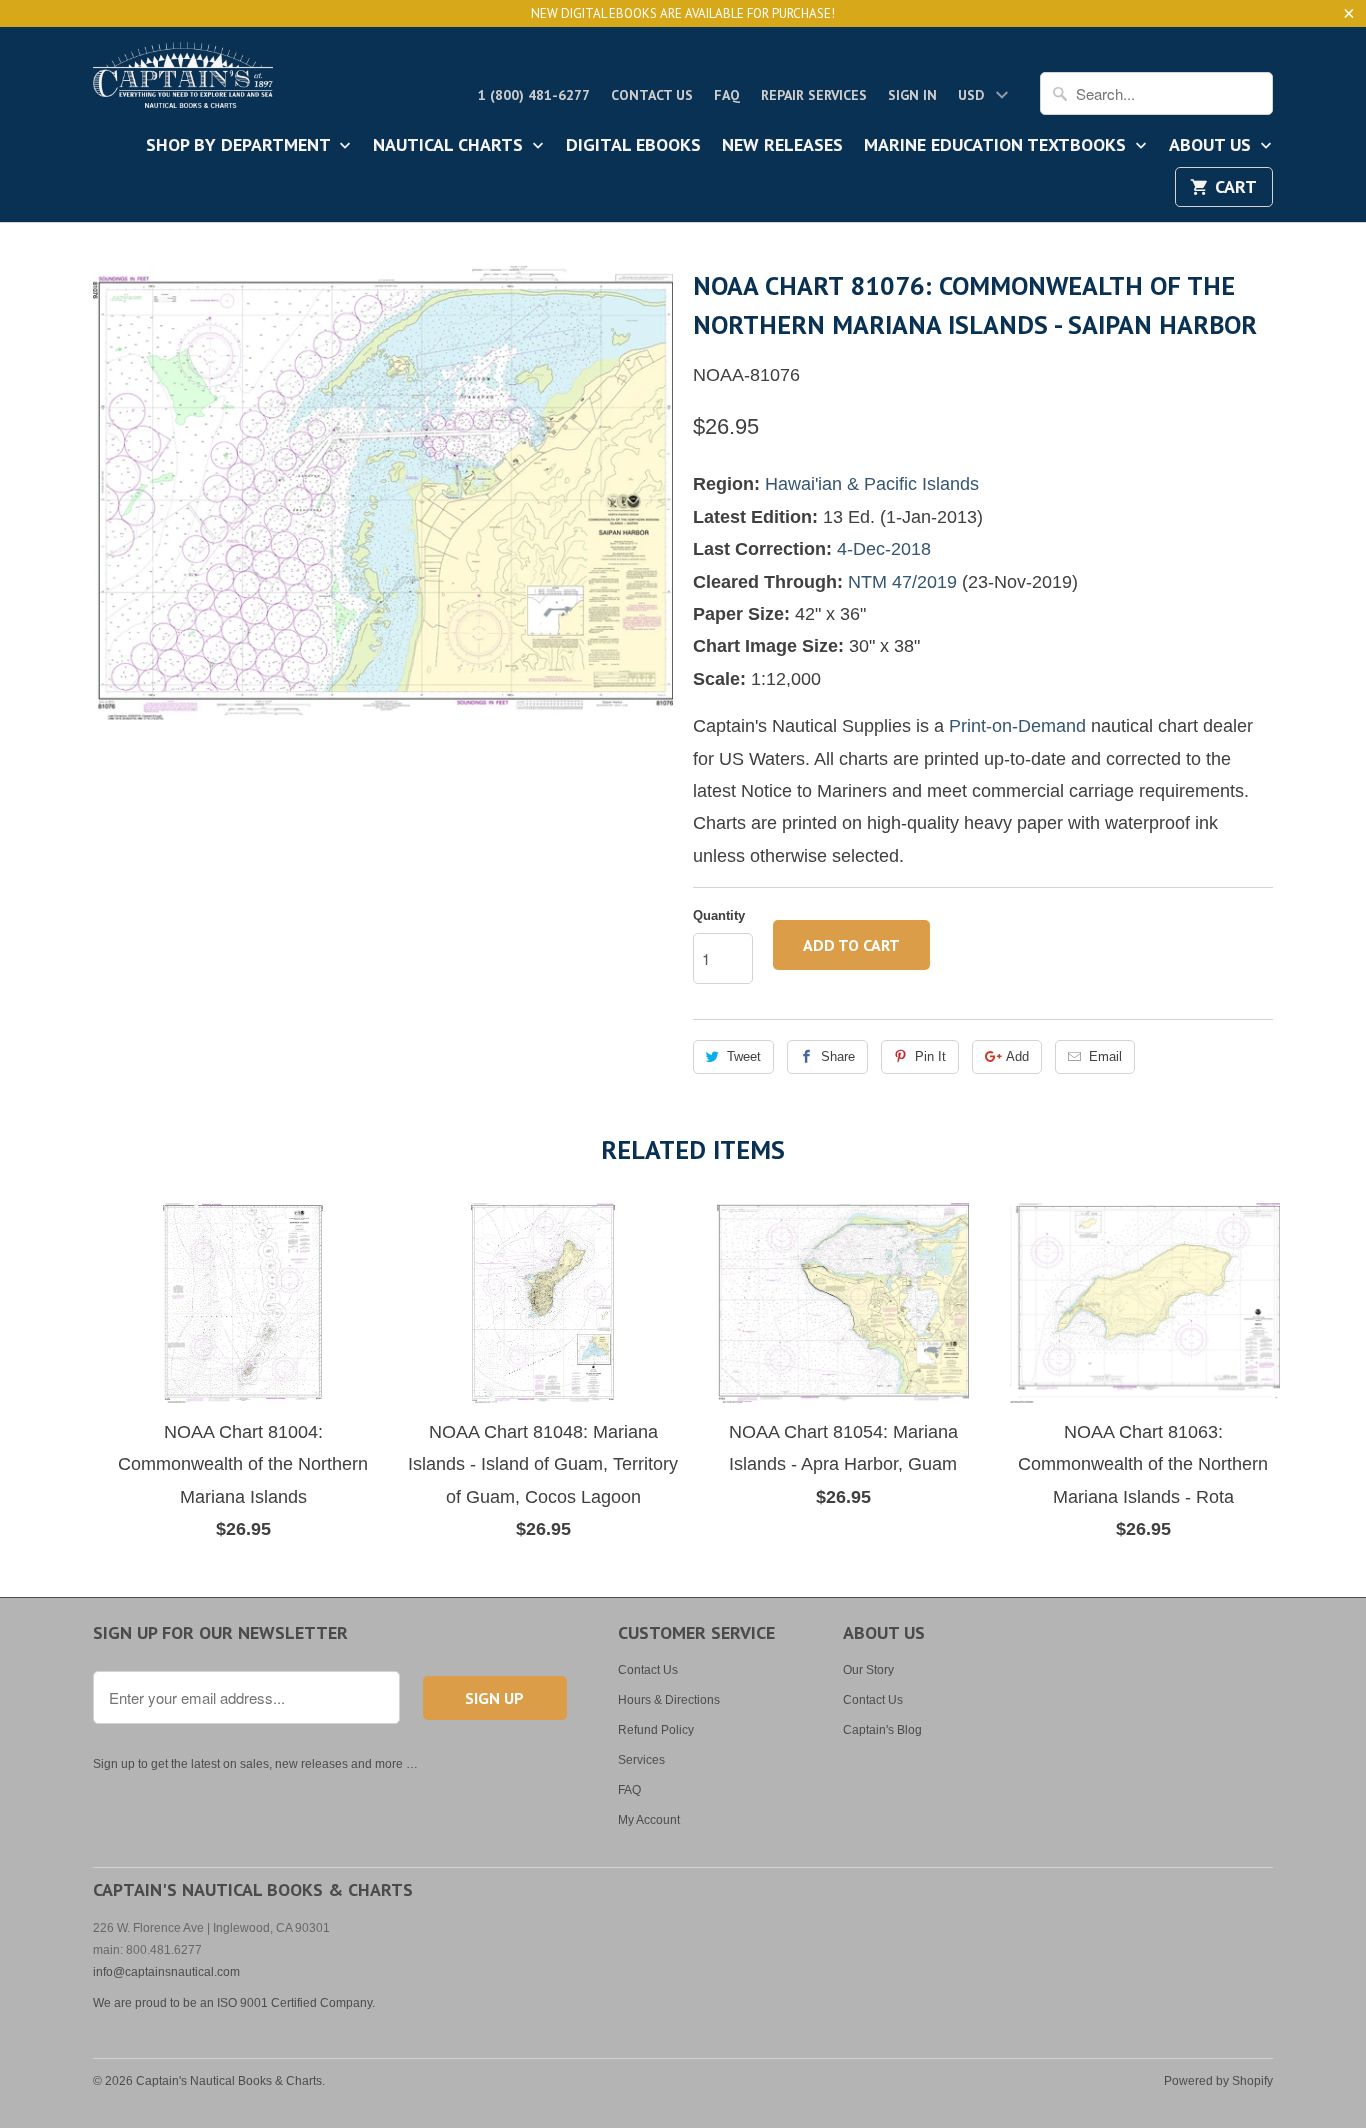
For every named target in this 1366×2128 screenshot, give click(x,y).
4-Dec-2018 (884, 549)
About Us (1212, 146)
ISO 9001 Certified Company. (296, 2003)
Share (838, 1056)
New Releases (782, 146)
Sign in (912, 95)
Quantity (719, 915)
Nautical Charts (450, 146)
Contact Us (652, 95)
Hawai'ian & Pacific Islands (872, 484)
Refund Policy (656, 1730)
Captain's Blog (882, 1730)
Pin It (930, 1056)
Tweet (744, 1056)
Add (1017, 1056)
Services (641, 1760)
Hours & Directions (669, 1700)
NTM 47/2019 (902, 582)
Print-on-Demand (1017, 726)
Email (1105, 1056)
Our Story (868, 1670)
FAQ (727, 95)
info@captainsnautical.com (166, 1972)
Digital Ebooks (633, 146)
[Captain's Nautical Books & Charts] (183, 81)
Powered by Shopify (1218, 2081)
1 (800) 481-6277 (534, 95)
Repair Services (814, 95)
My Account (649, 1820)
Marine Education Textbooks (997, 146)
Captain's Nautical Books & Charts (229, 2081)
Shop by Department (240, 146)
